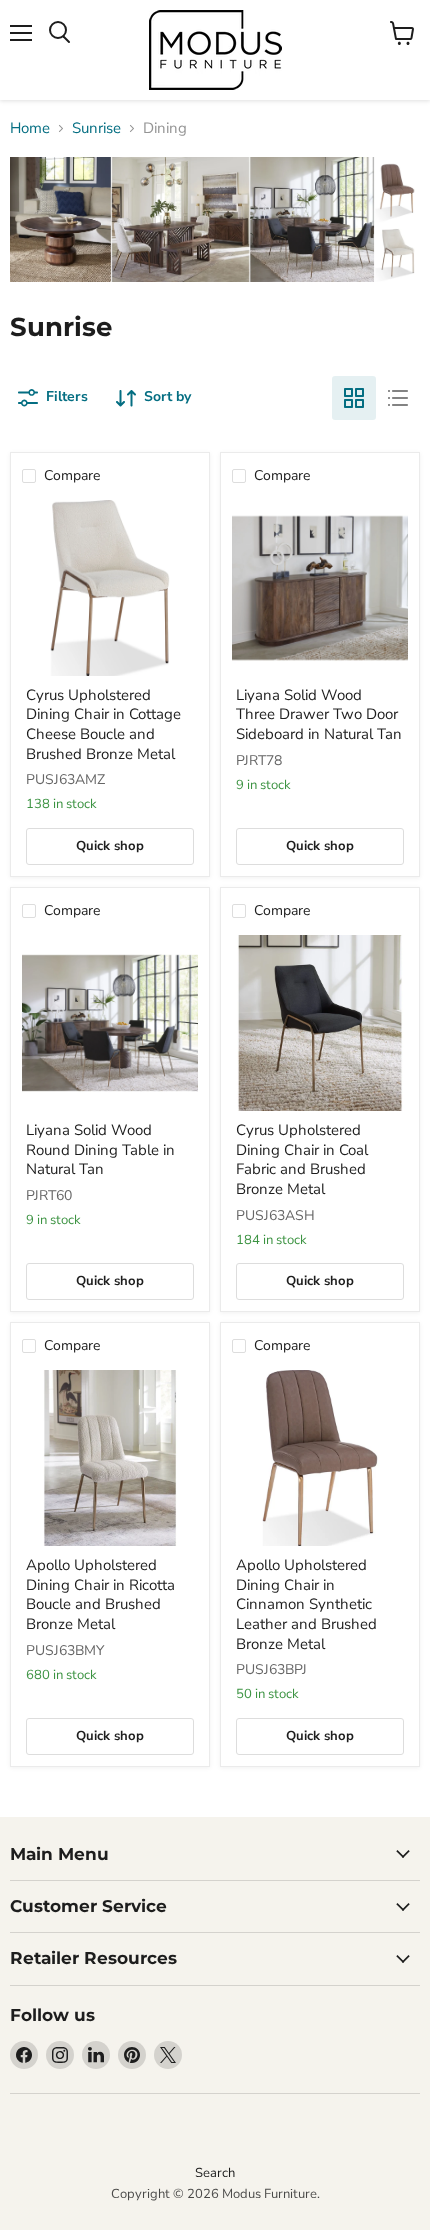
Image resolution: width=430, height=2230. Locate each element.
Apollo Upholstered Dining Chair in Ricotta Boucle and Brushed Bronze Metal (100, 1594)
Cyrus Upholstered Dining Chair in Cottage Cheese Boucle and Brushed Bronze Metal (103, 724)
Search (215, 2173)
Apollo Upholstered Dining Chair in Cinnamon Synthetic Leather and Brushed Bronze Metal (306, 1604)
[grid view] (354, 398)
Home (30, 128)
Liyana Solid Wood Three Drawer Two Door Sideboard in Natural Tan (319, 714)
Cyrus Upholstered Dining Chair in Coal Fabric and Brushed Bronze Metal (302, 1159)
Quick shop (110, 846)
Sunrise (96, 128)
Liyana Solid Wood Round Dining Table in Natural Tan (100, 1149)
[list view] (398, 398)
